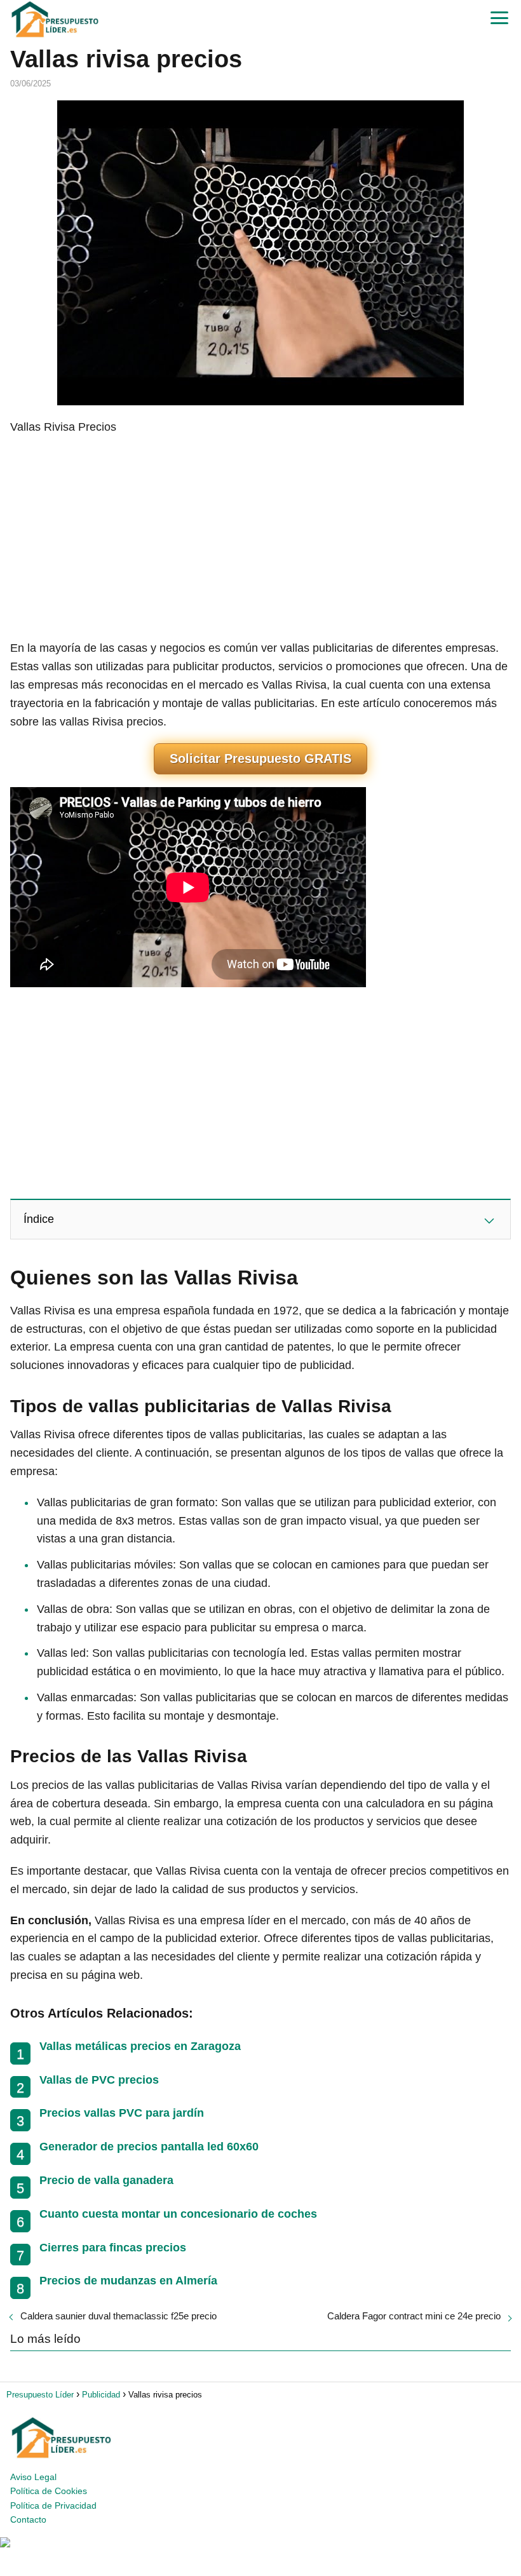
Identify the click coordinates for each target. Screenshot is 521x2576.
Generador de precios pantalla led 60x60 (149, 2147)
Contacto (28, 2519)
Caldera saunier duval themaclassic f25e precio (118, 2316)
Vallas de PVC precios (99, 2080)
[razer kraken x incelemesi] (260, 2542)
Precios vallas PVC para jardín (122, 2113)
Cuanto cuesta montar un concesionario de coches (178, 2214)
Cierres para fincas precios (113, 2248)
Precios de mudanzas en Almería (128, 2281)
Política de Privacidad (53, 2505)
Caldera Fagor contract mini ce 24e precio (414, 2316)
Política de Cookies (49, 2491)
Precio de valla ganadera (106, 2180)
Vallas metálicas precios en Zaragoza (140, 2046)
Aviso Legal (33, 2477)
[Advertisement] (260, 537)
